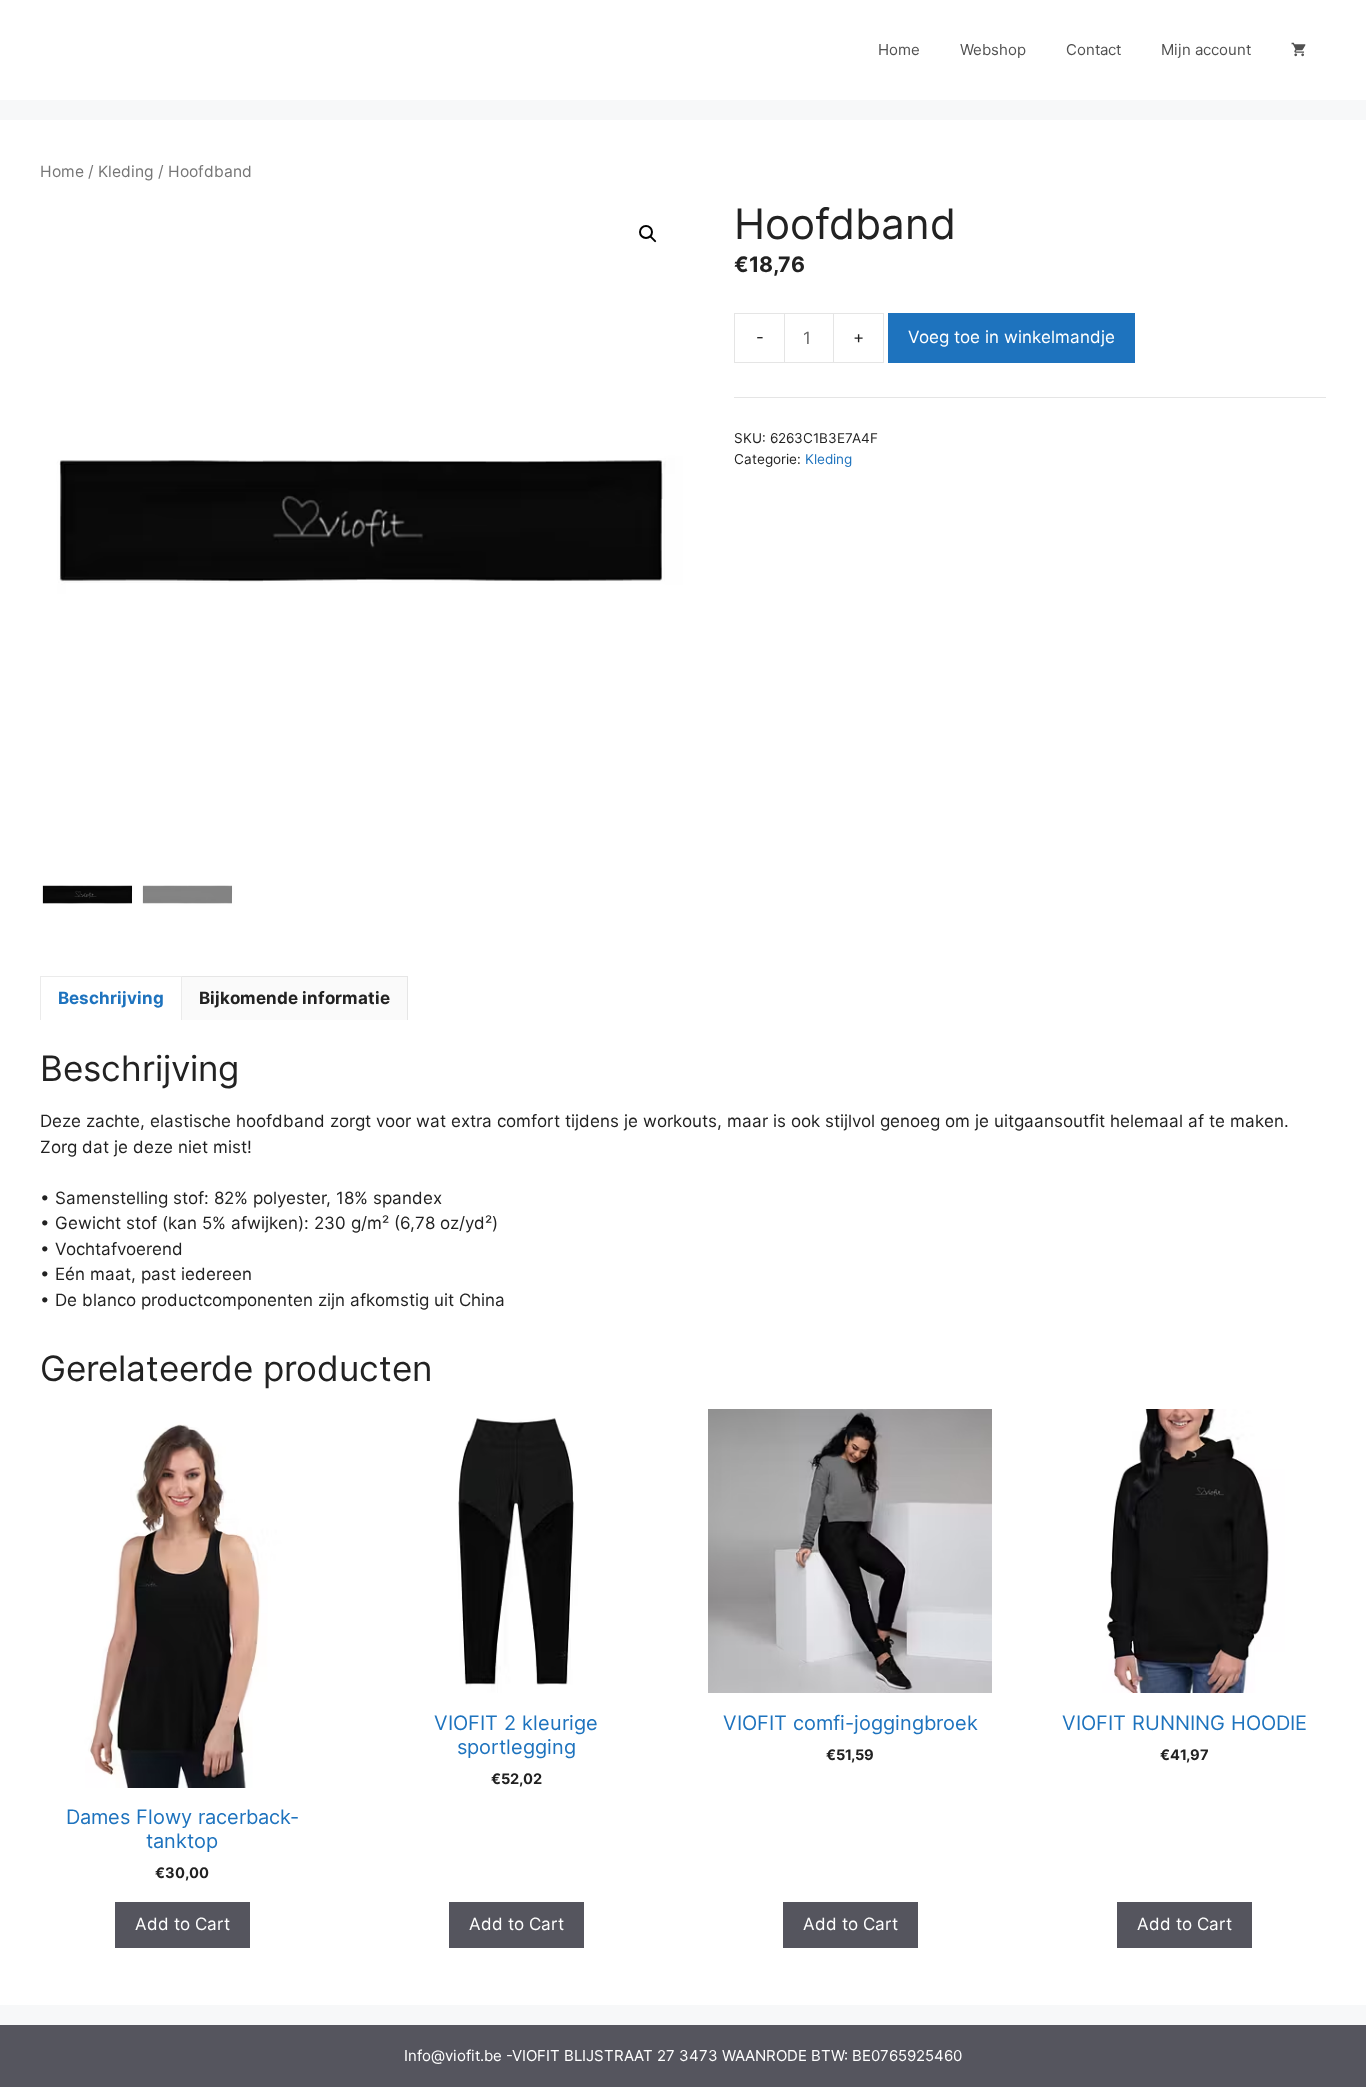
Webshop (993, 49)
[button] (648, 234)
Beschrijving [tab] (111, 998)
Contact (1093, 49)
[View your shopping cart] (1298, 50)
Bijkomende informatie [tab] (294, 998)
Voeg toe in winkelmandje (1011, 337)
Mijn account (1206, 49)
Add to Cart (182, 1924)
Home (899, 49)
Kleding (126, 171)
